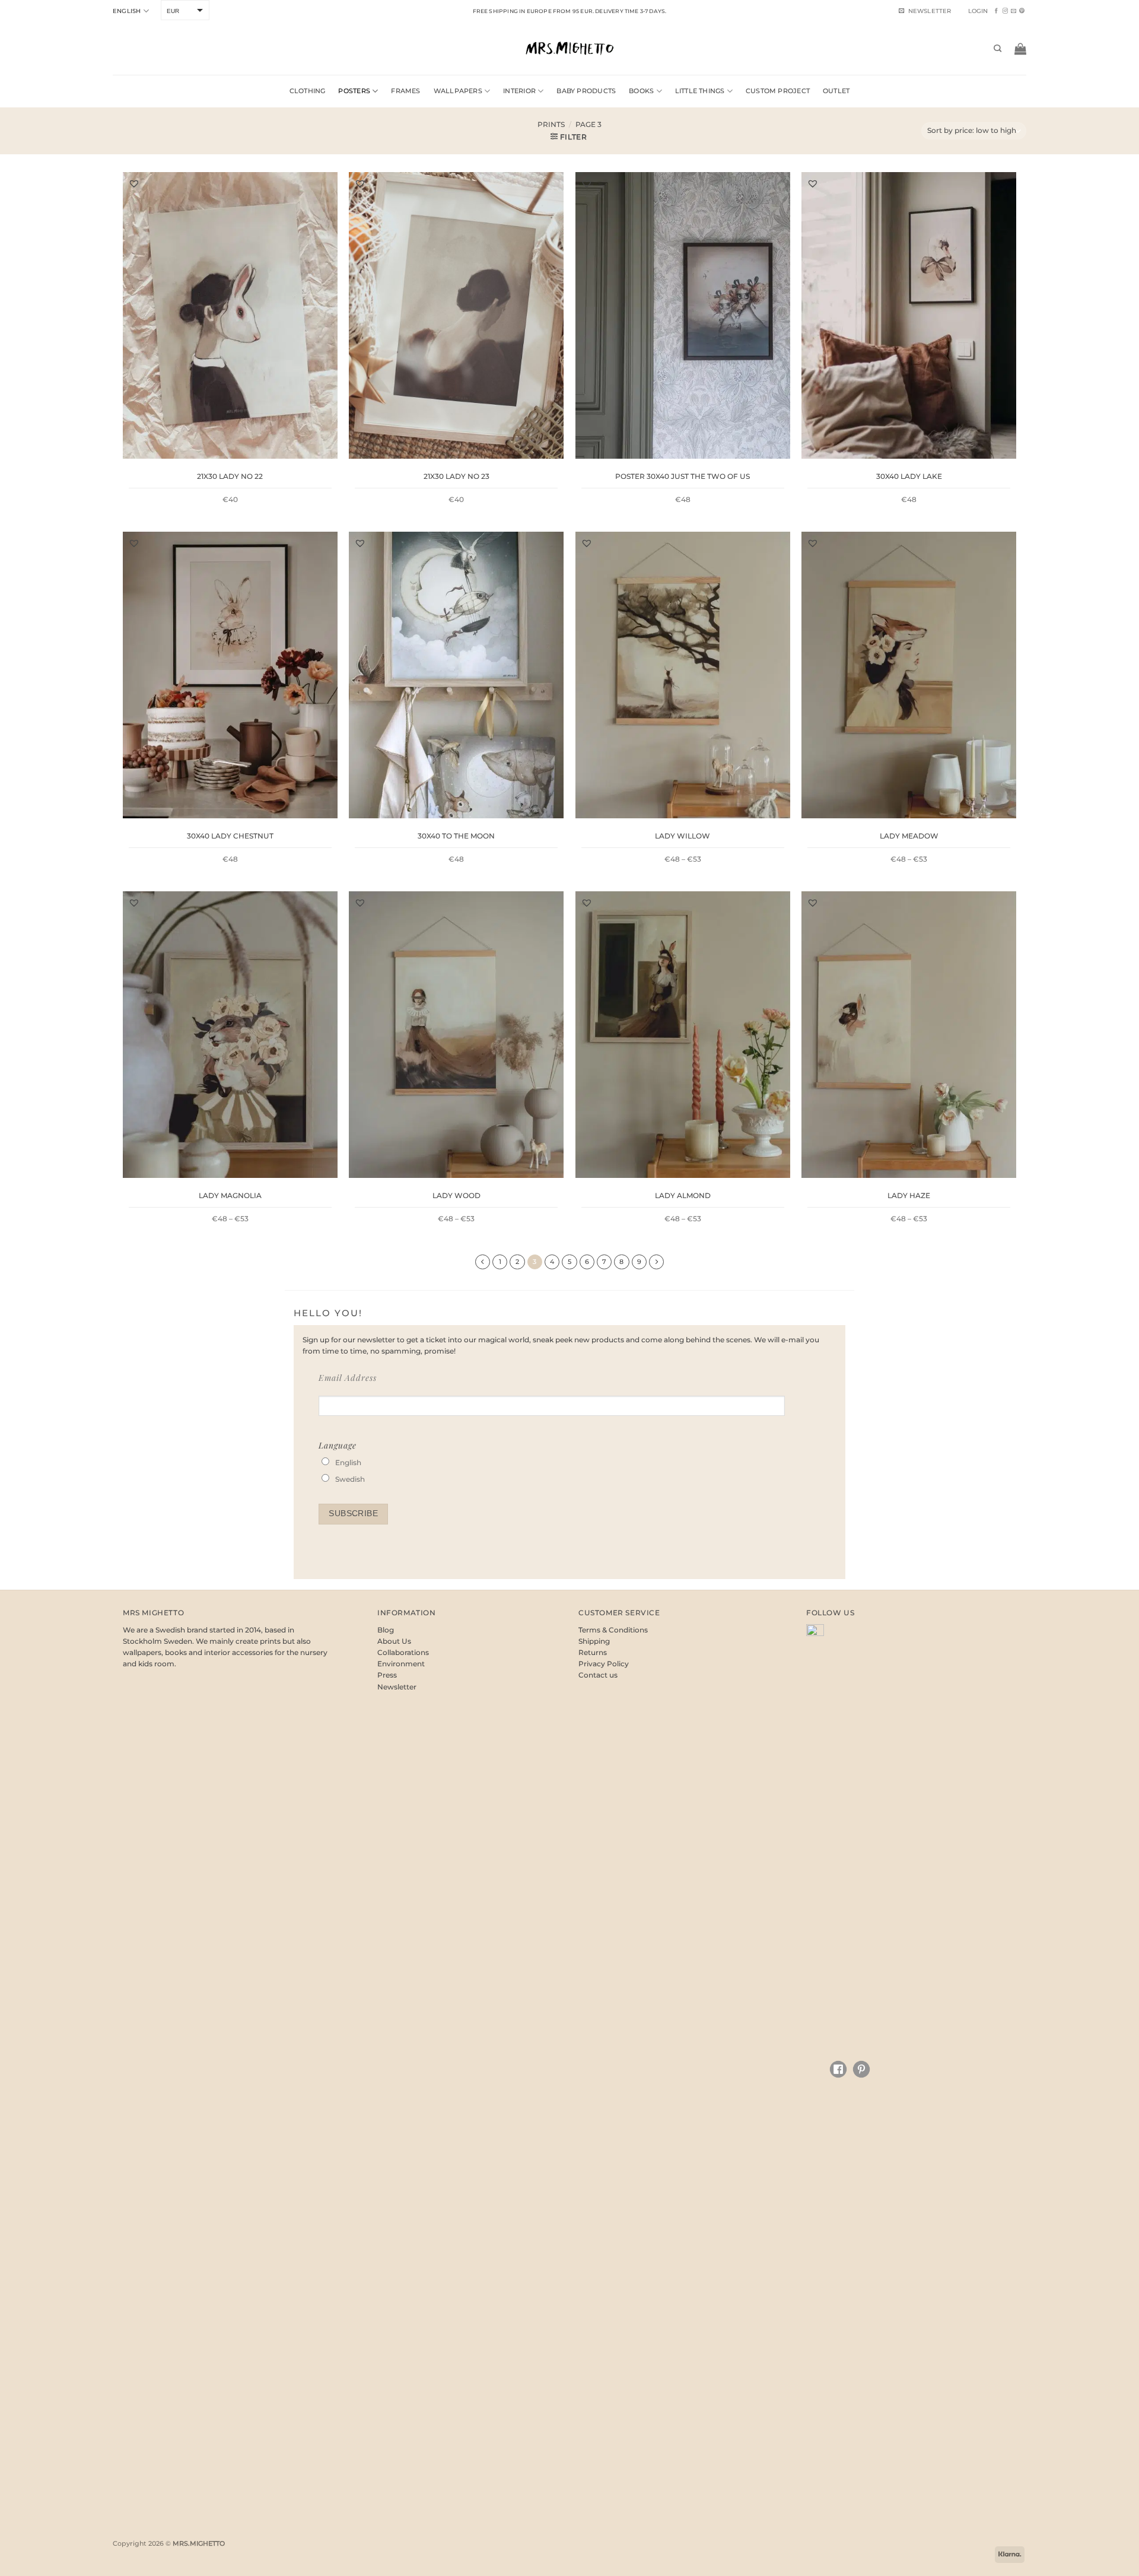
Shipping (594, 1641)
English (127, 11)
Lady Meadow (909, 836)
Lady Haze (909, 1195)
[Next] (656, 1262)
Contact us (598, 1675)
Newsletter (397, 1687)
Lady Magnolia (230, 1195)
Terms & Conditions (613, 1630)
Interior (519, 91)
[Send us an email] (1014, 11)
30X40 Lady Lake (909, 476)
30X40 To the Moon (456, 836)
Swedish (350, 1479)
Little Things (700, 91)
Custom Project (778, 91)
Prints (551, 124)
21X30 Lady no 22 (230, 476)
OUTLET (836, 91)
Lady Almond (683, 1195)
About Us (394, 1641)
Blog (386, 1630)
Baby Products (586, 91)
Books (641, 91)
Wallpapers (458, 91)
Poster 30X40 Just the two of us (683, 476)
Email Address (348, 1378)
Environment (401, 1664)
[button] (978, 11)
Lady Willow (683, 836)
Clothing (308, 91)
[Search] (998, 49)
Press (387, 1675)
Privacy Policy (604, 1664)
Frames (405, 91)
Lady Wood (456, 1195)
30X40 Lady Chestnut (230, 836)
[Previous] (483, 1262)
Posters (354, 91)
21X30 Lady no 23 (456, 476)
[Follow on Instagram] (1005, 11)
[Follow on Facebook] (996, 11)
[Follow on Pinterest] (1022, 11)
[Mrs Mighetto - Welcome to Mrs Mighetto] (569, 48)
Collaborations (403, 1652)
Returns (593, 1652)
